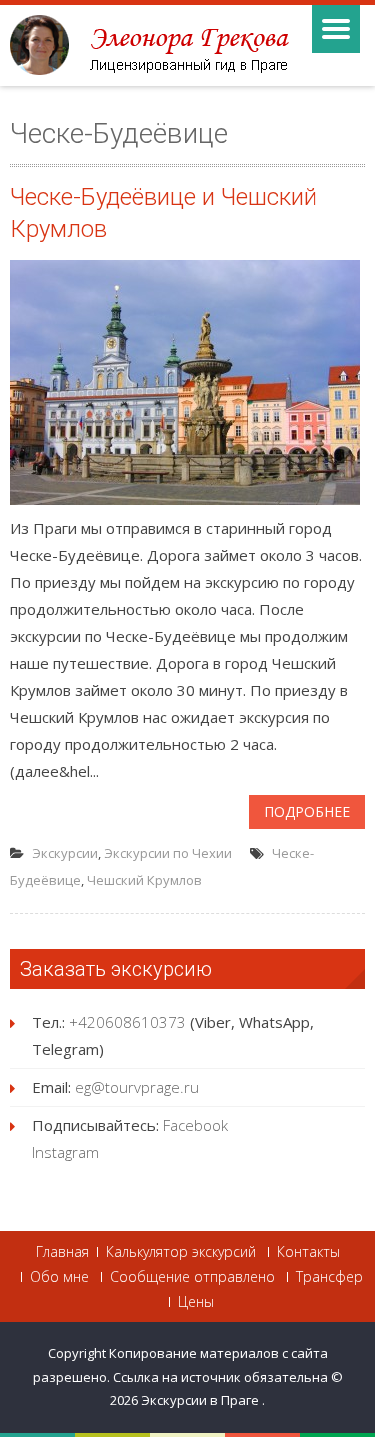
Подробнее (307, 811)
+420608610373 (127, 1022)
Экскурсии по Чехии (168, 853)
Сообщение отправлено (192, 1277)
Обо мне (59, 1277)
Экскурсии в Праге (201, 1400)
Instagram (65, 1152)
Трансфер (329, 1277)
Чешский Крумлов (144, 880)
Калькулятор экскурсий (181, 1252)
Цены (196, 1302)
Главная (62, 1252)
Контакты (308, 1252)
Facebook (195, 1125)
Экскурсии (65, 853)
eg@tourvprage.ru (137, 1087)
